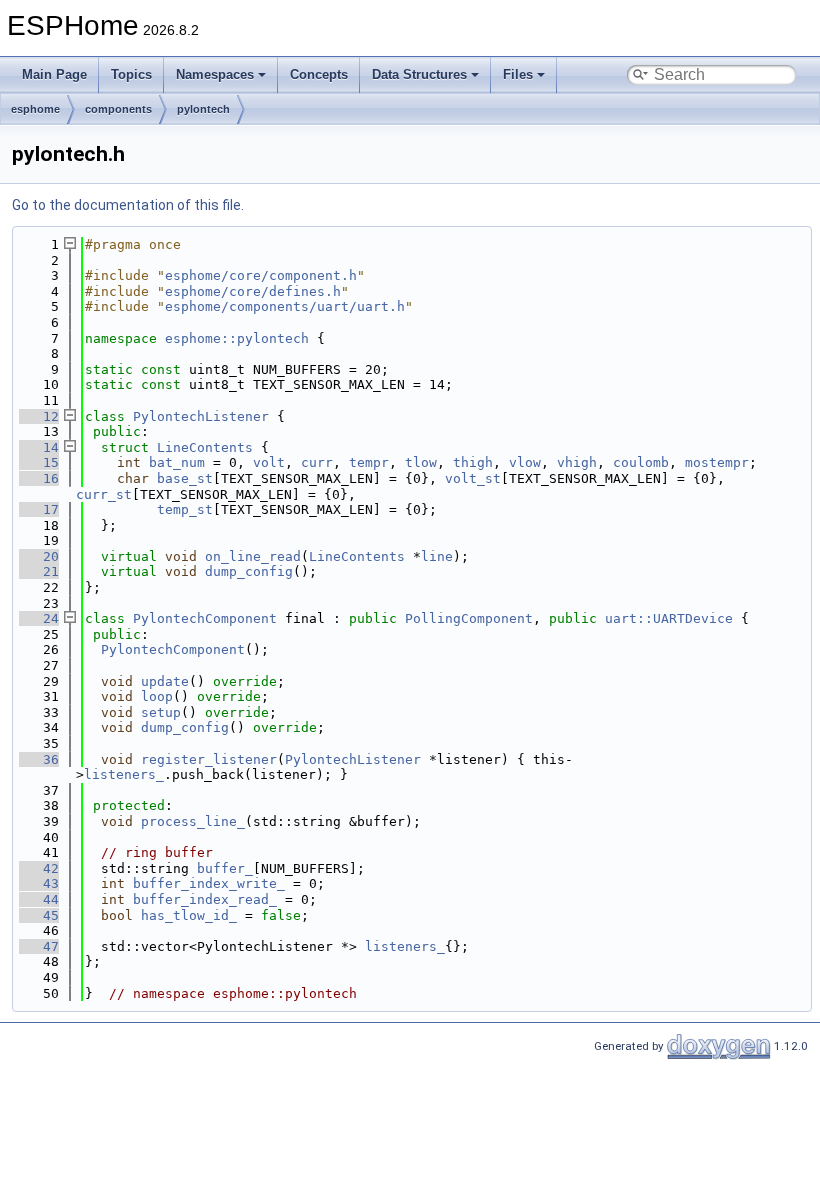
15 (39, 462)
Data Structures (419, 74)
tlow (421, 462)
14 (39, 447)
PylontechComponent (205, 618)
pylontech (203, 109)
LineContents (205, 447)
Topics (131, 74)
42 (39, 868)
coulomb (641, 462)
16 (39, 478)
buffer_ (225, 868)
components (118, 109)
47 (39, 946)
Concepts (319, 74)
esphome (35, 109)
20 (39, 556)
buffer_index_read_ (205, 899)
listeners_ (124, 774)
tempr (369, 462)
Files (518, 74)
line (437, 556)
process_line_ (193, 821)
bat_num (177, 462)
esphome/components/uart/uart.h (285, 306)
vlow (525, 462)
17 (39, 509)
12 (39, 416)
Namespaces (215, 74)
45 (39, 915)
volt (269, 462)
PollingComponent (469, 618)
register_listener (209, 759)
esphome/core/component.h (261, 275)
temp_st (185, 509)
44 (39, 899)
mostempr (717, 462)
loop (157, 696)
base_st (185, 478)
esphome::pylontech (237, 338)
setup (161, 712)
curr (317, 462)
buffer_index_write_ (209, 883)
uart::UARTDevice (669, 618)
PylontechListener (201, 416)
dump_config (249, 571)
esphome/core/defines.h (253, 291)
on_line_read (253, 556)
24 (39, 618)
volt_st (473, 478)
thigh (473, 462)
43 (39, 883)
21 (39, 571)
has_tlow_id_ (189, 915)
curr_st (104, 494)
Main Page (54, 74)
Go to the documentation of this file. (128, 205)
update (165, 681)
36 (39, 759)
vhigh (577, 462)
